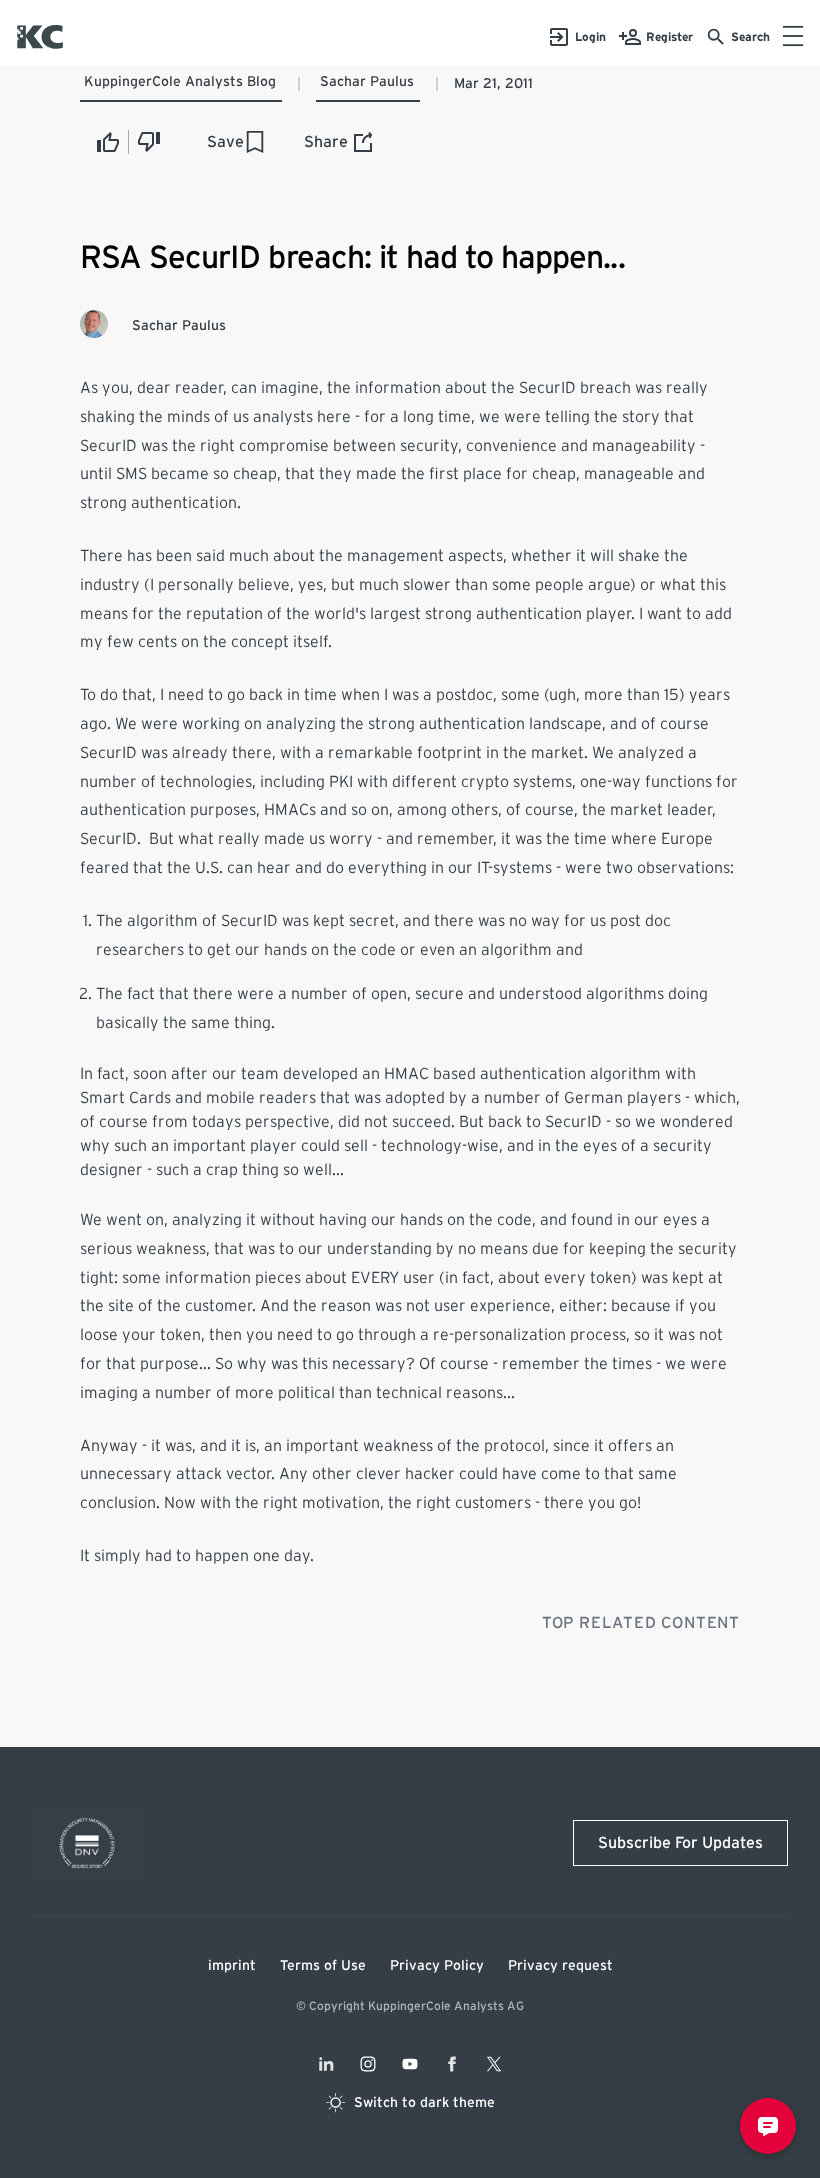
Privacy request (560, 1966)
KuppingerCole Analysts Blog (180, 82)
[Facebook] (452, 2064)
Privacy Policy (437, 1966)
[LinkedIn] (326, 2064)
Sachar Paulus (367, 82)
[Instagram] (368, 2064)
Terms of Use (323, 1966)
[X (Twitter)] (494, 2064)
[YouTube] (410, 2064)
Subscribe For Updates (680, 1843)
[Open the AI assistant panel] (768, 2126)
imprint (232, 1966)
